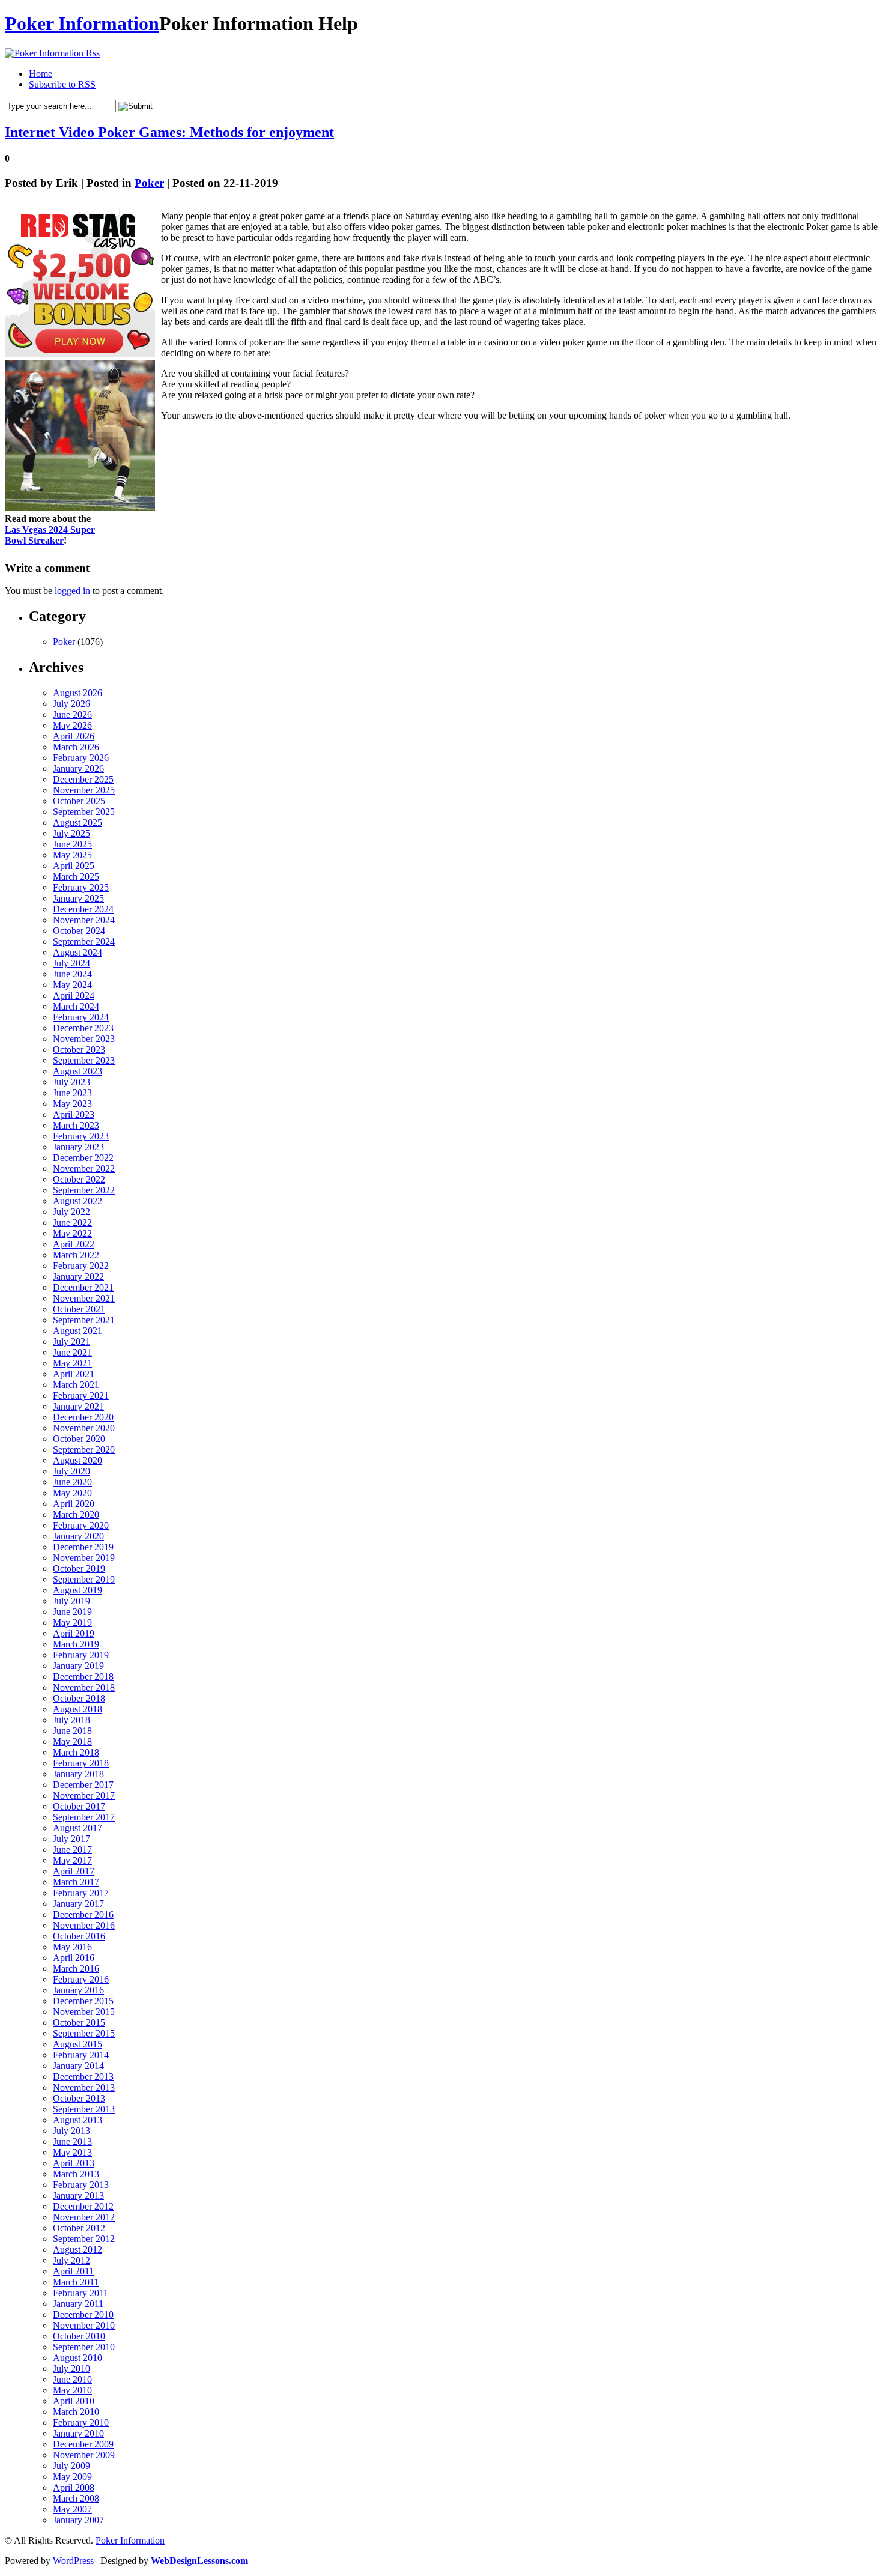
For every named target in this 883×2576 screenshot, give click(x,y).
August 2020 (77, 1460)
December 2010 (83, 2314)
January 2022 (78, 1277)
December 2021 (83, 1287)
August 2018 (77, 1709)
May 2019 (72, 1623)
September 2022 (84, 1190)
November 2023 (84, 1039)
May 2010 (72, 2390)
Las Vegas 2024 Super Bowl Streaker (50, 535)
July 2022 (71, 1212)
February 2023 (81, 1136)
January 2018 (78, 1774)
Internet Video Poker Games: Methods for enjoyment (169, 132)
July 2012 (71, 2260)
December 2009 (83, 2444)
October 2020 (79, 1439)
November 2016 (84, 1925)
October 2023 (79, 1050)
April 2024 (74, 996)
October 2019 (79, 1568)
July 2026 (71, 704)
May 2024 (72, 985)
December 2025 (83, 779)
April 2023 (74, 1114)
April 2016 (74, 1958)
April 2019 (74, 1633)
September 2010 (84, 2347)
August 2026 (77, 693)
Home (41, 74)
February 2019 (81, 1655)
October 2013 (79, 2098)
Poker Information (82, 23)
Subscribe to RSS (62, 84)
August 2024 (77, 952)
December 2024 (83, 909)
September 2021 (84, 1320)
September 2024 (84, 941)
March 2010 (76, 2412)
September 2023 (84, 1060)
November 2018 (84, 1687)
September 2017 (84, 1817)
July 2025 (71, 833)
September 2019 (84, 1579)
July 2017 (71, 1839)
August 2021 (77, 1331)
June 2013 (72, 2141)
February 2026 (81, 758)
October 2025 (79, 801)
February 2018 (81, 1763)
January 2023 (78, 1147)
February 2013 (81, 2185)
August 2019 (77, 1590)
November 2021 (84, 1298)
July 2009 (71, 2466)
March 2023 (76, 1125)
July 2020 (71, 1471)
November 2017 (84, 1796)
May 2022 (72, 1233)
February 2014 (81, 2055)
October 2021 (79, 1309)
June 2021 (72, 1352)
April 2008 (74, 2487)
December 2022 (83, 1158)
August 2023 (77, 1071)
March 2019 (76, 1644)
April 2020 (74, 1504)
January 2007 (78, 2520)
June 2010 (72, 2379)
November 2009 (84, 2455)
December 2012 (83, 2206)
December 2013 (83, 2077)
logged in (72, 591)
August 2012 (77, 2250)
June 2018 (72, 1731)
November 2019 (84, 1558)
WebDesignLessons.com (199, 2561)
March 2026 (76, 747)
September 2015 (84, 2033)
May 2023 (72, 1104)
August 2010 (77, 2358)
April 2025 (74, 866)
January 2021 (78, 1406)
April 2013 (74, 2163)
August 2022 (77, 1201)
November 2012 (84, 2217)
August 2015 (77, 2044)
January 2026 (78, 768)
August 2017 (77, 1828)
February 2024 (81, 1017)
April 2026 (74, 736)
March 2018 (76, 1752)
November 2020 (84, 1428)
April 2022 (74, 1244)
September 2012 (84, 2239)
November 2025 (84, 790)
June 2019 (72, 1612)
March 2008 (76, 2498)
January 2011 (78, 2304)
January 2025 (78, 898)
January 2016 (78, 1990)
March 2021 (76, 1385)
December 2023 (83, 1028)
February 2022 (81, 1266)
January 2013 (78, 2196)
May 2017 (72, 1860)
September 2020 (84, 1450)
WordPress (73, 2561)
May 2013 (72, 2152)
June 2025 (72, 844)
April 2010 (74, 2401)
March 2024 (76, 1006)
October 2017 (79, 1806)
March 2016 (76, 1968)
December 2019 (83, 1547)
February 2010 (81, 2423)
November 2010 (84, 2325)
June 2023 (72, 1093)
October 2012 (79, 2228)
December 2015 (83, 2001)
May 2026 (72, 725)
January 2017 (78, 1904)
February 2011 (80, 2293)
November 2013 (84, 2087)
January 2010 (78, 2433)
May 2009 (72, 2477)
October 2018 (79, 1698)
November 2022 (84, 1168)
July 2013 (71, 2131)
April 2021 (74, 1374)
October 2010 (79, 2336)
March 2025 (76, 877)
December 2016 (83, 1914)
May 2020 (72, 1493)
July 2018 (71, 1720)
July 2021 (71, 1341)
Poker (149, 183)
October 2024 (79, 931)
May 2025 (72, 855)
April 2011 (73, 2271)
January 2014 (78, 2066)
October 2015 (79, 2023)
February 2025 (81, 887)
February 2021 (81, 1396)
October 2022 (79, 1179)
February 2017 (81, 1893)
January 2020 (78, 1536)
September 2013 (84, 2109)
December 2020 (83, 1417)
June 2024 (72, 974)
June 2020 (72, 1482)
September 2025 (84, 812)
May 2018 (72, 1741)
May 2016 (72, 1947)
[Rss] (52, 53)
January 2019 (78, 1666)
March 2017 (76, 1882)
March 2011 (76, 2282)
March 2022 (76, 1255)
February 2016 (81, 1979)
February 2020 (81, 1525)
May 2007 (72, 2509)
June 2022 (72, 1223)
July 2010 (71, 2368)
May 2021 (72, 1363)
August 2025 (77, 823)
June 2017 (72, 1850)
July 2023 (71, 1082)
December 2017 (83, 1785)
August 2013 (77, 2120)
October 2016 (79, 1936)
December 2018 (83, 1677)
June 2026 (72, 714)
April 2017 (74, 1871)
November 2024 (84, 920)
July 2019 (71, 1601)
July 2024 (71, 963)
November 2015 (84, 2012)
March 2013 (76, 2174)
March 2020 (76, 1514)
